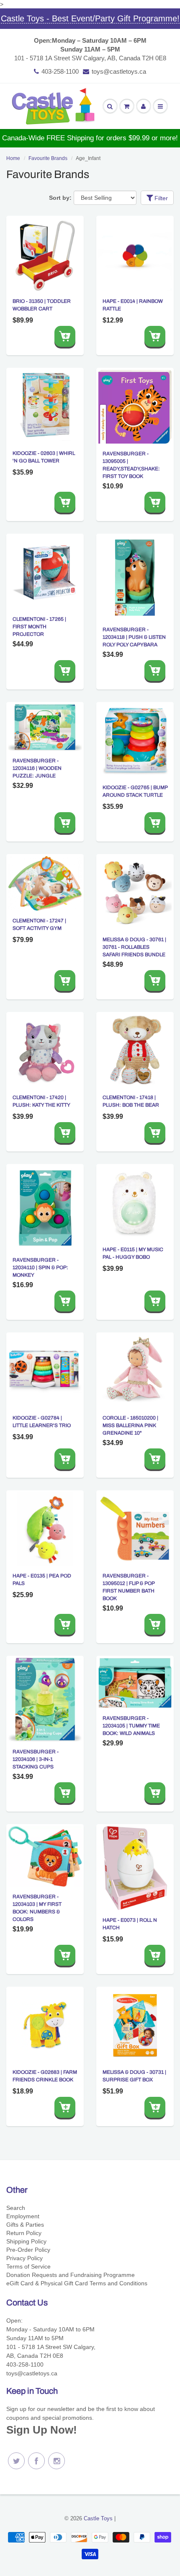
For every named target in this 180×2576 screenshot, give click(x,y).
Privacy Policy (24, 2258)
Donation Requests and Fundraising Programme (71, 2275)
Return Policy (24, 2233)
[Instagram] (57, 2461)
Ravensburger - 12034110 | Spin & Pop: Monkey (40, 1267)
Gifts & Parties (25, 2225)
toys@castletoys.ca (119, 71)
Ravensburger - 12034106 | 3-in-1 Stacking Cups (36, 1759)
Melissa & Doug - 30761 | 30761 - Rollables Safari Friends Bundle (134, 947)
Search (16, 2208)
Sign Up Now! (42, 2430)
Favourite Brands (48, 158)
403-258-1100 (60, 71)
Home (13, 158)
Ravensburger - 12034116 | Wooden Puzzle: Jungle (37, 768)
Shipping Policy (26, 2241)
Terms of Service (28, 2266)
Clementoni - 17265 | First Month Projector (39, 627)
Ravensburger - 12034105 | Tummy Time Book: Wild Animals (131, 1726)
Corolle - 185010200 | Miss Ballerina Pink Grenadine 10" (130, 1425)
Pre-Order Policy (28, 2250)
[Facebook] (36, 2461)
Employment (23, 2216)
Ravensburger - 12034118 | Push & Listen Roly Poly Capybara (134, 637)
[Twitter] (16, 2461)
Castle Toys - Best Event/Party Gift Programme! (90, 18)
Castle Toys (98, 2518)
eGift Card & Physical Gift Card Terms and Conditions (77, 2283)
